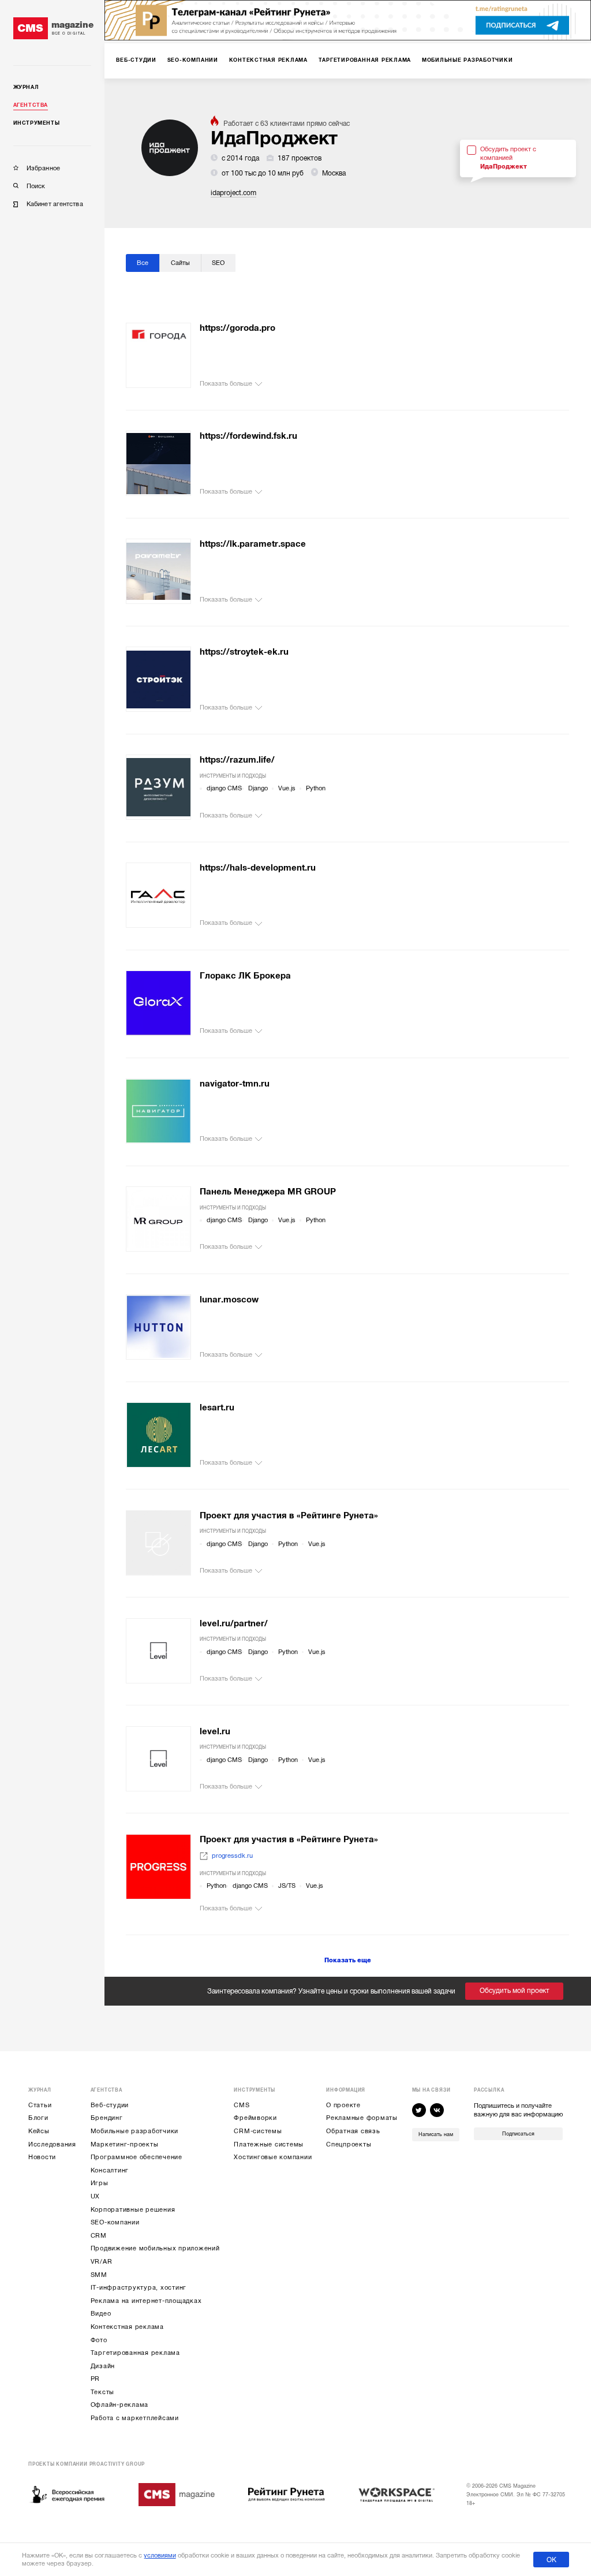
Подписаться (518, 2134)
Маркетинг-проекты (125, 2144)
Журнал (26, 87)
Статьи (40, 2105)
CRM (99, 2236)
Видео (101, 2314)
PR (96, 2379)
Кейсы (39, 2131)
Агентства (31, 105)
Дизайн (103, 2366)
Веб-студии (110, 2105)
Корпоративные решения (133, 2210)
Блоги (38, 2118)
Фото (99, 2340)
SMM (99, 2275)
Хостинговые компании (273, 2157)
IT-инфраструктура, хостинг (139, 2288)
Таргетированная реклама (135, 2353)
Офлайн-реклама (120, 2405)
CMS (242, 2105)
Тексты (103, 2392)
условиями (160, 2556)
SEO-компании (115, 2222)
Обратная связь (353, 2131)
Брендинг (107, 2118)
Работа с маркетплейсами (135, 2418)
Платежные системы (269, 2144)
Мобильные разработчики (135, 2131)
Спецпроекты (349, 2144)
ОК (551, 2560)
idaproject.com (233, 193)
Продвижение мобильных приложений (155, 2248)
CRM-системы (258, 2131)
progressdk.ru (232, 1856)
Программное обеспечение (136, 2157)
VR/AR (102, 2262)
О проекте (343, 2105)
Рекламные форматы (362, 2118)
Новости (42, 2157)
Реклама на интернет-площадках (146, 2301)
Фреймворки (255, 2118)
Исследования (52, 2144)
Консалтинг (110, 2170)
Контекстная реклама (127, 2327)
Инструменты (37, 123)
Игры (100, 2183)
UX (96, 2196)
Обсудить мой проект (515, 1991)
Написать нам (436, 2134)
